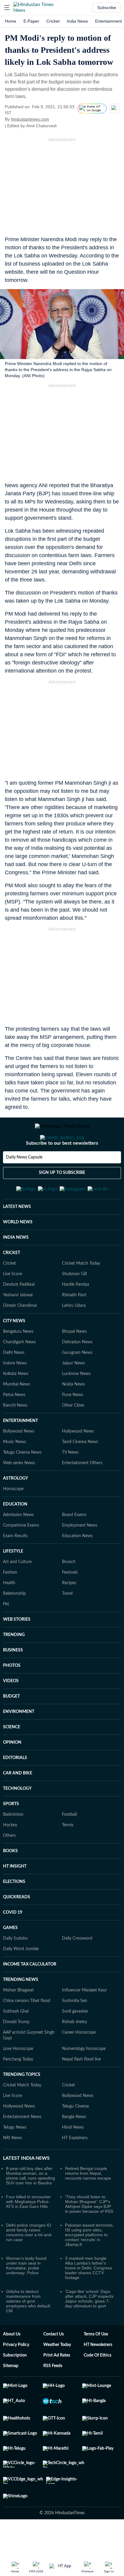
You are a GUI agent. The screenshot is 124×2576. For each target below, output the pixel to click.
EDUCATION (15, 1534)
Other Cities (73, 1435)
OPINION (12, 1772)
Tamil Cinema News (80, 1471)
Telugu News (15, 2157)
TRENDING (14, 1664)
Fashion (10, 1602)
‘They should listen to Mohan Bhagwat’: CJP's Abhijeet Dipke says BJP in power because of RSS (89, 2234)
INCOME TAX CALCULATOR (30, 1994)
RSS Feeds (53, 2395)
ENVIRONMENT (19, 1741)
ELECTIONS (14, 1911)
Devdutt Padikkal (19, 1314)
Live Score (12, 1304)
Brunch (69, 1591)
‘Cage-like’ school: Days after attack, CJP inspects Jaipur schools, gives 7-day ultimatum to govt (89, 2328)
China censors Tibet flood (27, 2030)
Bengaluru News (18, 1361)
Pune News (73, 1424)
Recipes (69, 1613)
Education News (77, 1565)
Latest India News (26, 2188)
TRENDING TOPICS (22, 2104)
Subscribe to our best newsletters (62, 1167)
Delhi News (14, 1382)
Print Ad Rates (57, 2385)
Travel (67, 1623)
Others (9, 1865)
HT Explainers (75, 2168)
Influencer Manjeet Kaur (84, 2020)
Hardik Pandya (76, 1314)
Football (69, 1844)
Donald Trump (16, 2051)
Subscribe (107, 8)
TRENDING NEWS (21, 2009)
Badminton (13, 1844)
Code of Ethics (98, 2385)
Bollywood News (19, 1461)
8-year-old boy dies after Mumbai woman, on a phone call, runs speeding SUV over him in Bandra (31, 2205)
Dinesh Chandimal (20, 1335)
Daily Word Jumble (21, 1979)
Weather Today (57, 2374)
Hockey (10, 1855)
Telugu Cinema (75, 2136)
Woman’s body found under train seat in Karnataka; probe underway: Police (26, 2295)
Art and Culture (17, 1591)
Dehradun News (77, 1372)
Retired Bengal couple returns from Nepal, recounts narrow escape (88, 2203)
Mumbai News (17, 1414)
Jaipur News (73, 1393)
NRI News (12, 2168)
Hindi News (73, 2157)
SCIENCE (12, 1757)
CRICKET (12, 1282)
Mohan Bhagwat (18, 2020)
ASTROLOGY (15, 1508)
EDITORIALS (15, 1787)
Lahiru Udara (74, 1335)
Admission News (18, 1544)
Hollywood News (78, 1461)
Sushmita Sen (75, 2030)
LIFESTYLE (13, 1581)
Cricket (53, 21)
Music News (14, 1471)
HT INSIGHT (15, 1896)
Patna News (14, 1424)
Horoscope (13, 1518)
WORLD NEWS (18, 1252)
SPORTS (11, 1833)
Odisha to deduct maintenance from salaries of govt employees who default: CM (29, 2331)
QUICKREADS (17, 1927)
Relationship (14, 1623)
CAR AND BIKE (18, 1803)
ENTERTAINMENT (20, 1450)
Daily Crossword (77, 1968)
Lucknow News (76, 1403)
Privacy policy (16, 2374)
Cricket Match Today (81, 1293)
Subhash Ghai (16, 2041)
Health (9, 1613)
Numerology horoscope (84, 2078)
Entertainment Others (82, 1493)
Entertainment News (22, 2146)
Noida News (73, 1414)
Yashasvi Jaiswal (18, 1325)
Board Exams (74, 1544)
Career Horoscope (79, 2062)
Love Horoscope (18, 2078)
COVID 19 (13, 1942)
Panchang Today (18, 2089)
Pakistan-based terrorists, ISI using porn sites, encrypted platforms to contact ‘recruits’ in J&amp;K (89, 2264)
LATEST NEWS (17, 1236)
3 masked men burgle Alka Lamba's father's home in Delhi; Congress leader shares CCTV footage (88, 2297)
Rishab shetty (74, 2051)
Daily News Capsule (24, 1181)
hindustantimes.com (30, 119)
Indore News (15, 1393)
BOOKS (10, 1881)
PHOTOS (12, 1695)
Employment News (80, 1555)
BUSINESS (13, 1680)
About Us (12, 2364)
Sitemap (11, 2395)
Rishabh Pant (74, 1325)
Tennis (68, 1855)
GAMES (10, 1957)
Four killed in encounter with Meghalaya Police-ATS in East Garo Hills (28, 2231)
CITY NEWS (14, 1351)
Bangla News (74, 2146)
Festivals (70, 1602)
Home (11, 21)
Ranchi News (15, 1435)
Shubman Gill (74, 1304)
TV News (70, 1482)
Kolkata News (16, 1403)
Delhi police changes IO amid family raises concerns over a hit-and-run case (29, 2262)
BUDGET (11, 1726)
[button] (7, 8)
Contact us (54, 2364)
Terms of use (96, 2364)
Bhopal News (74, 1361)
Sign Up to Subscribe (62, 1197)
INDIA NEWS (16, 1267)
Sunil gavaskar (75, 2041)
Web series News (19, 1493)
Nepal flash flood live (81, 2089)
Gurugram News (77, 1382)
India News (77, 21)
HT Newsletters (98, 2374)
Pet (6, 1634)
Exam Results (15, 1565)
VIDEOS (11, 1711)
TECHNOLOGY (17, 1818)
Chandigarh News (19, 1372)
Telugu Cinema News (22, 1482)
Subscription (15, 2385)
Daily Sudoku (15, 1968)
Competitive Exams (21, 1555)
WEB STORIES (17, 1649)
